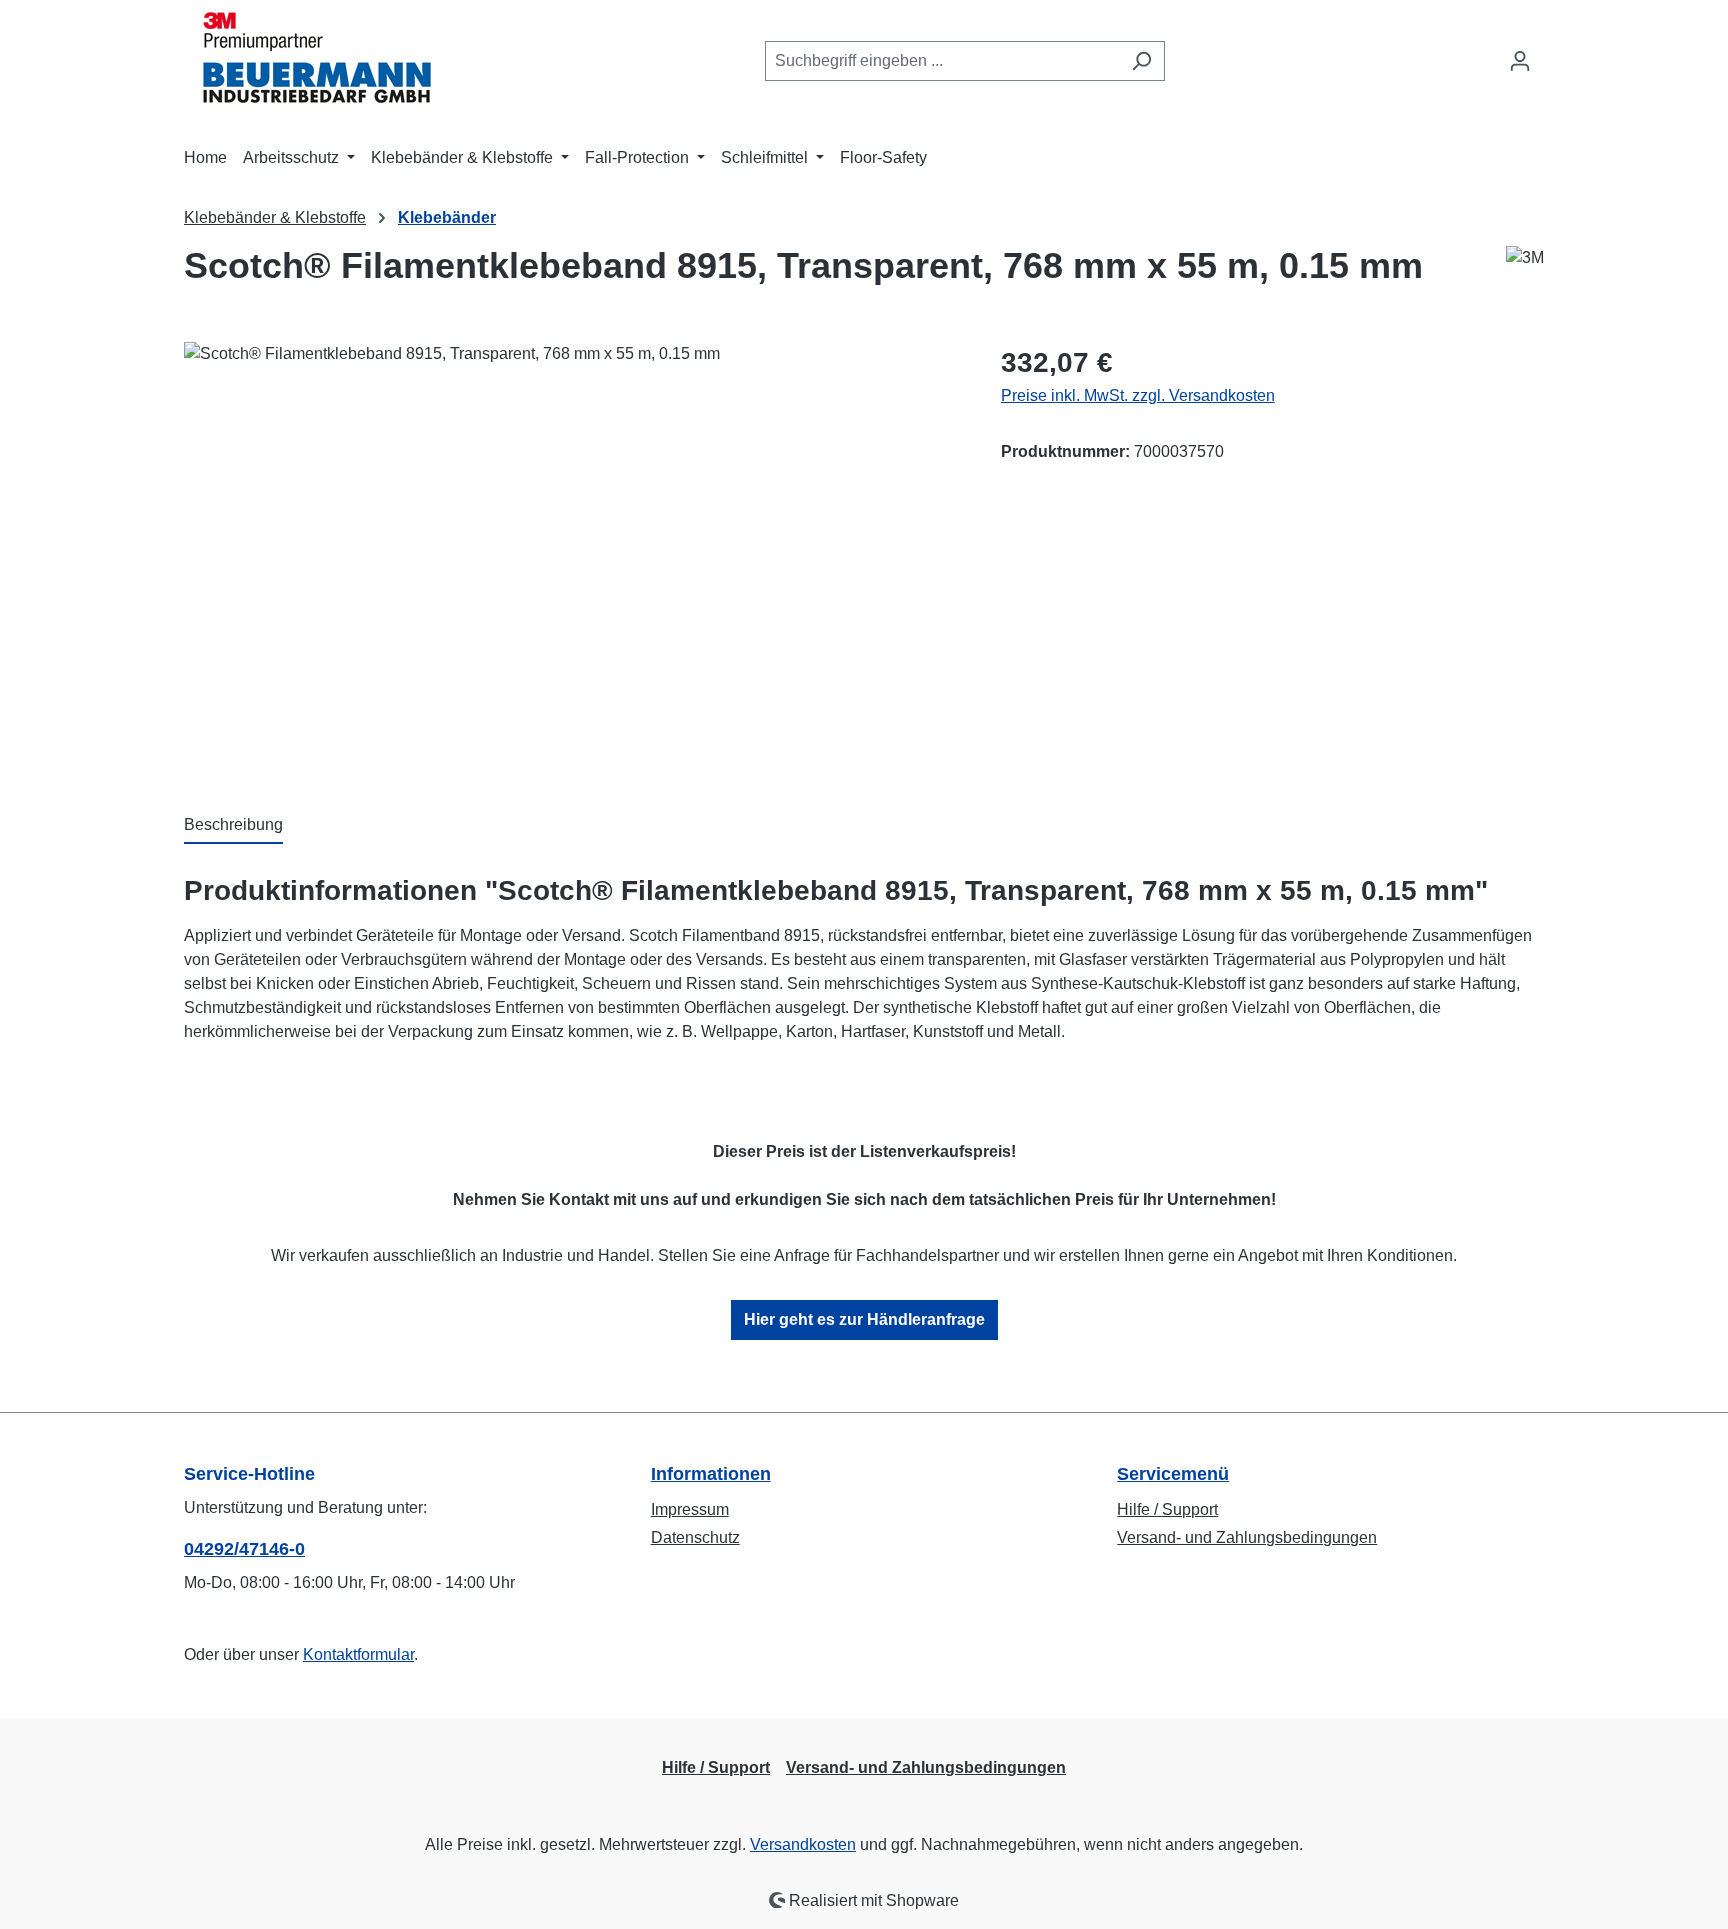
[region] (572, 557)
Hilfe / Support (1167, 1509)
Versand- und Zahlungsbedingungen (1247, 1537)
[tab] (233, 826)
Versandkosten (803, 1844)
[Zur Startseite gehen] (309, 57)
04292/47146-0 (244, 1549)
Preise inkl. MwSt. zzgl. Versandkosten (1138, 395)
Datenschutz (695, 1537)
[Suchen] (1141, 61)
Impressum (690, 1509)
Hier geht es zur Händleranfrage (864, 1319)
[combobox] (942, 61)
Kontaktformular (358, 1654)
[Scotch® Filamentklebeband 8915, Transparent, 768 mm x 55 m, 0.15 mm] (572, 557)
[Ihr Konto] (1520, 61)
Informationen (711, 1474)
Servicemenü (1173, 1474)
